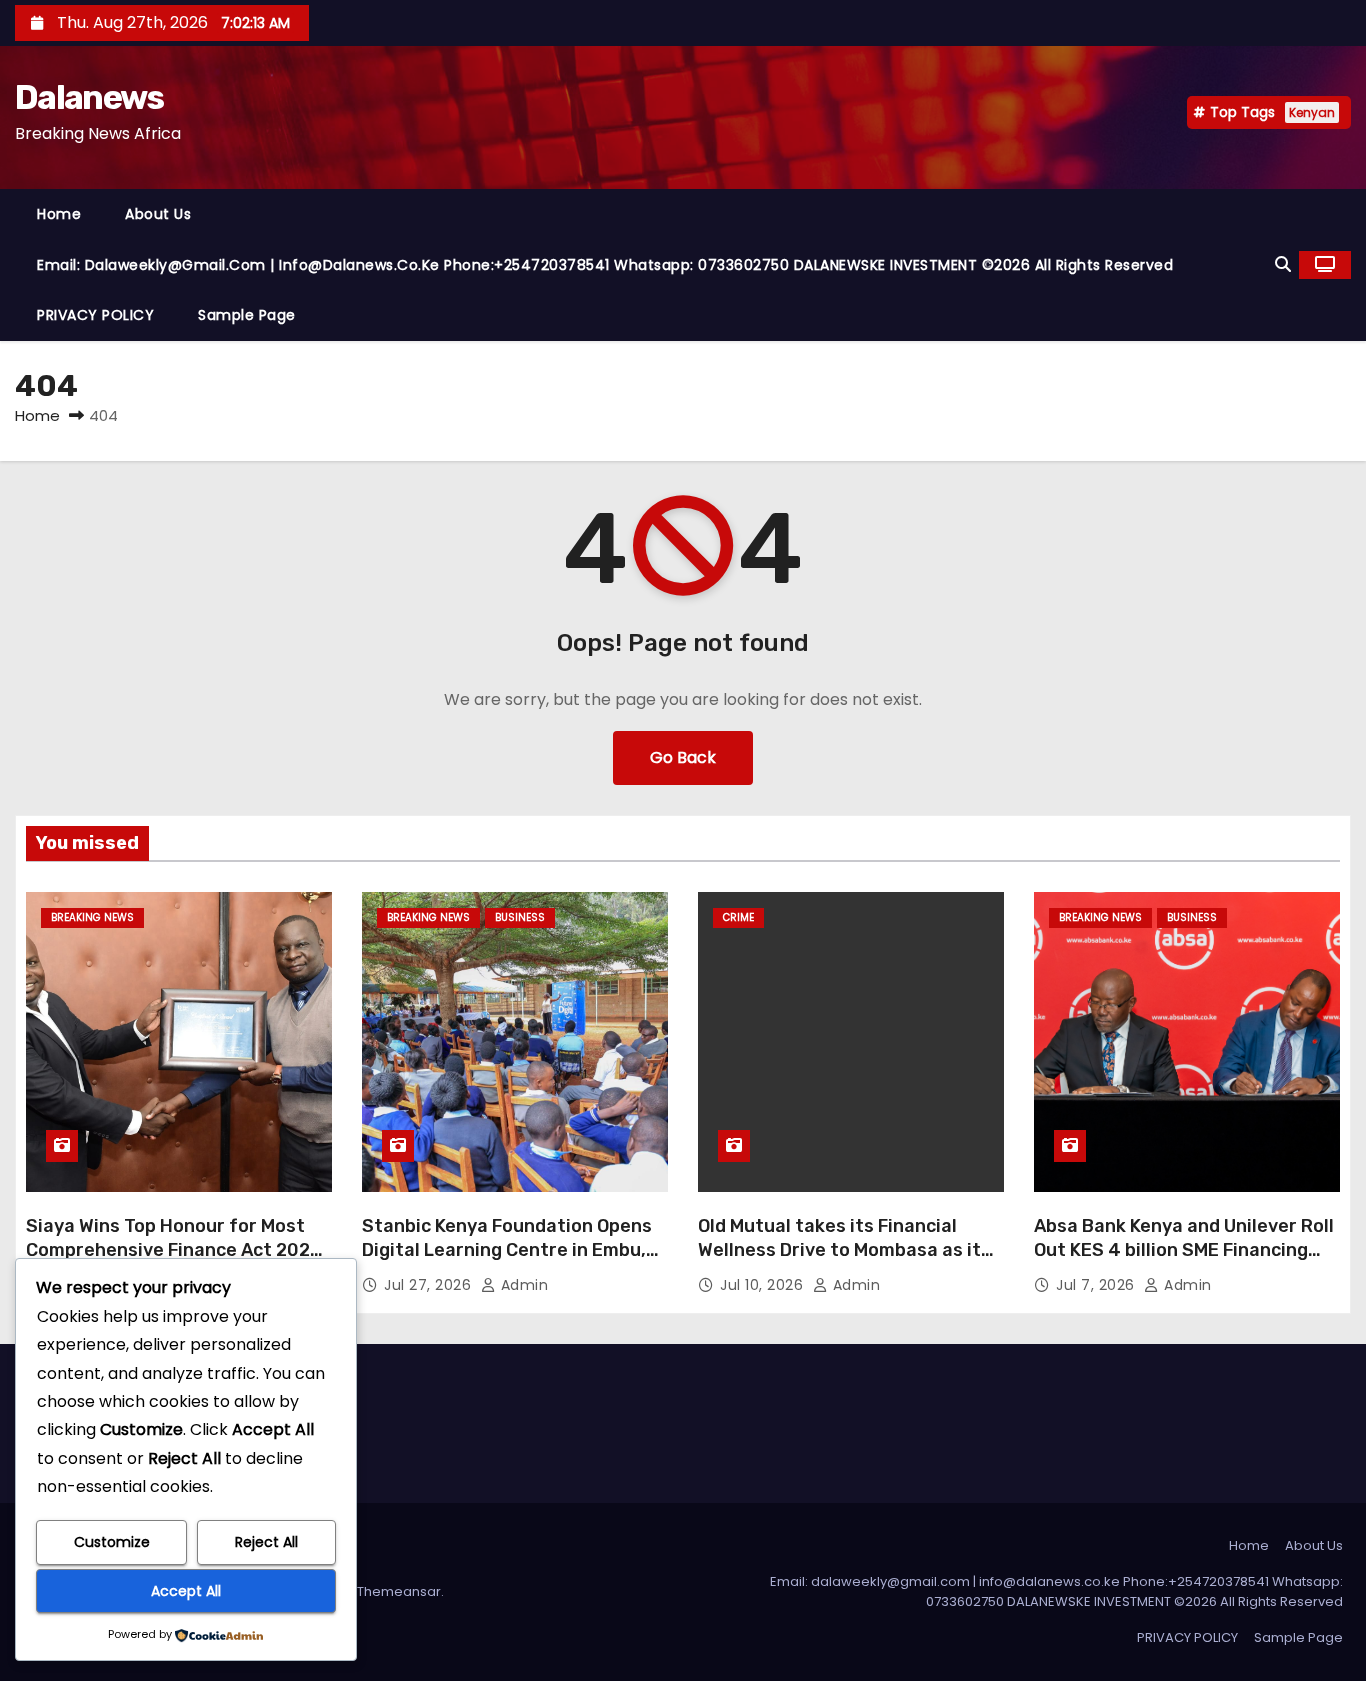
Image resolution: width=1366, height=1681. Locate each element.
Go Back (683, 757)
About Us (158, 214)
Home (59, 214)
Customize (112, 1542)
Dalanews (89, 97)
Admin (522, 1285)
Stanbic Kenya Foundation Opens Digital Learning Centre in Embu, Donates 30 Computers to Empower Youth (507, 1262)
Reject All (266, 1542)
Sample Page (247, 315)
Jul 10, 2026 (764, 1285)
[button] (1283, 264)
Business (520, 917)
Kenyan (1312, 112)
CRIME (738, 917)
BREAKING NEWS (92, 917)
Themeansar (399, 1591)
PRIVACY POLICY (95, 315)
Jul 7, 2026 (1097, 1285)
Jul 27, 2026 (430, 1285)
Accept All (186, 1591)
